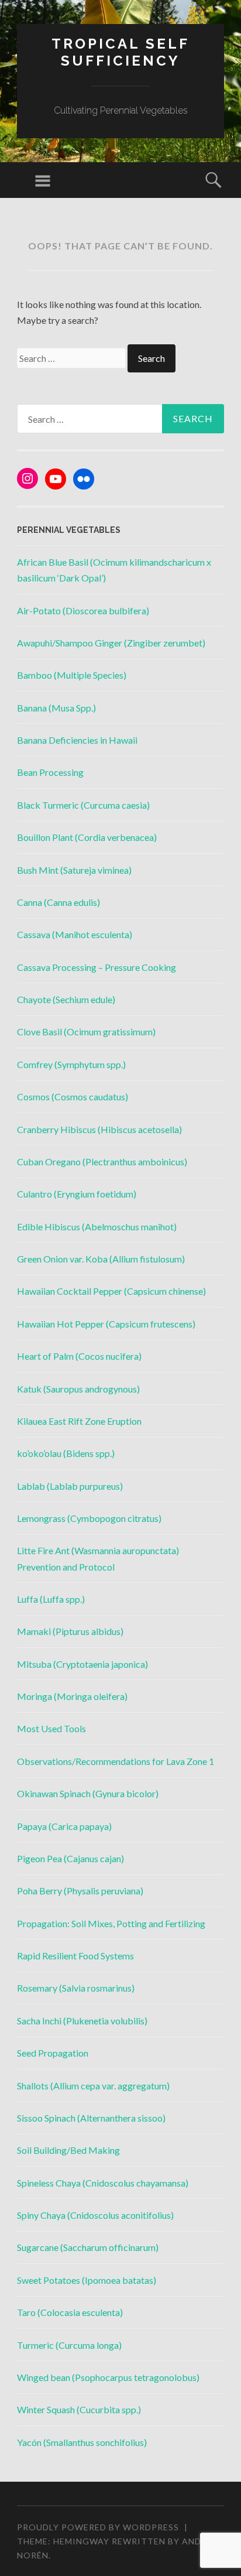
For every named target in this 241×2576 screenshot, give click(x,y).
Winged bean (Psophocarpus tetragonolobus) (108, 2377)
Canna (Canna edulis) (58, 902)
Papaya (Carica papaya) (64, 1826)
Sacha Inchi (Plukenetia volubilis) (82, 2021)
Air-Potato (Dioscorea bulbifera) (83, 610)
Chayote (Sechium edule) (66, 999)
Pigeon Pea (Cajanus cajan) (70, 1858)
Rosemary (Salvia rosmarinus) (76, 1988)
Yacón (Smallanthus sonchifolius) (82, 2442)
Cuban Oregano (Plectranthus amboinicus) (102, 1162)
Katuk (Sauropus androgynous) (78, 1389)
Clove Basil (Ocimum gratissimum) (86, 1032)
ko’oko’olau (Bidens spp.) (66, 1453)
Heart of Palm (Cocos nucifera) (79, 1356)
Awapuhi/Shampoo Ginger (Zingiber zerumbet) (111, 643)
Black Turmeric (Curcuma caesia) (83, 805)
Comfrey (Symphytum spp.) (71, 1064)
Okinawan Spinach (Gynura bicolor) (88, 1793)
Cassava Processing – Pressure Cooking (97, 967)
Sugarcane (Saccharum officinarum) (88, 2247)
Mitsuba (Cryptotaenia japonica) (82, 1664)
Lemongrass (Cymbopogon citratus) (89, 1518)
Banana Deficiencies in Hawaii (77, 740)
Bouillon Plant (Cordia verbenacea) (87, 837)
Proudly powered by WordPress (98, 2527)
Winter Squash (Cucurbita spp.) (79, 2409)
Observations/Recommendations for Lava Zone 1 (116, 1761)
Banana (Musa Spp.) (56, 708)
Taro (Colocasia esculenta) (70, 2312)
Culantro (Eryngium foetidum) (77, 1194)
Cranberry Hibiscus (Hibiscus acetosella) (99, 1129)
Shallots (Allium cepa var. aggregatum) (93, 2086)
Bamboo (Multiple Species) (72, 675)
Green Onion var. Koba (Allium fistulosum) (101, 1259)
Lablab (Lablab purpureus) (70, 1486)
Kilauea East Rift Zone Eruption (79, 1421)
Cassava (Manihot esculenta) (75, 934)
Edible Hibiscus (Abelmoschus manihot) (97, 1227)
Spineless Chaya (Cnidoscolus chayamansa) (103, 2183)
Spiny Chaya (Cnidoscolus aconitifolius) (95, 2215)
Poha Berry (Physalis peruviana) (80, 1891)
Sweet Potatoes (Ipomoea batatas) (87, 2280)
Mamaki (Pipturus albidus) (70, 1631)
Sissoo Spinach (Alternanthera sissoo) (91, 2118)
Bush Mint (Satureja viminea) (74, 870)
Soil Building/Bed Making (68, 2150)
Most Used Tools (51, 1728)
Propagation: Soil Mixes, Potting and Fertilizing (111, 1923)
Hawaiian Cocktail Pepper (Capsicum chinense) (111, 1291)
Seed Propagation (53, 2053)
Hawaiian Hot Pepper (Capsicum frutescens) (106, 1324)
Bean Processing (50, 772)
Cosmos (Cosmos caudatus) (73, 1097)
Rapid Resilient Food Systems (75, 1956)
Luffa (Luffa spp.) (51, 1599)
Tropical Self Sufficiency (120, 52)
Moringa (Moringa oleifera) (72, 1696)
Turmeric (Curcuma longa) (69, 2345)
